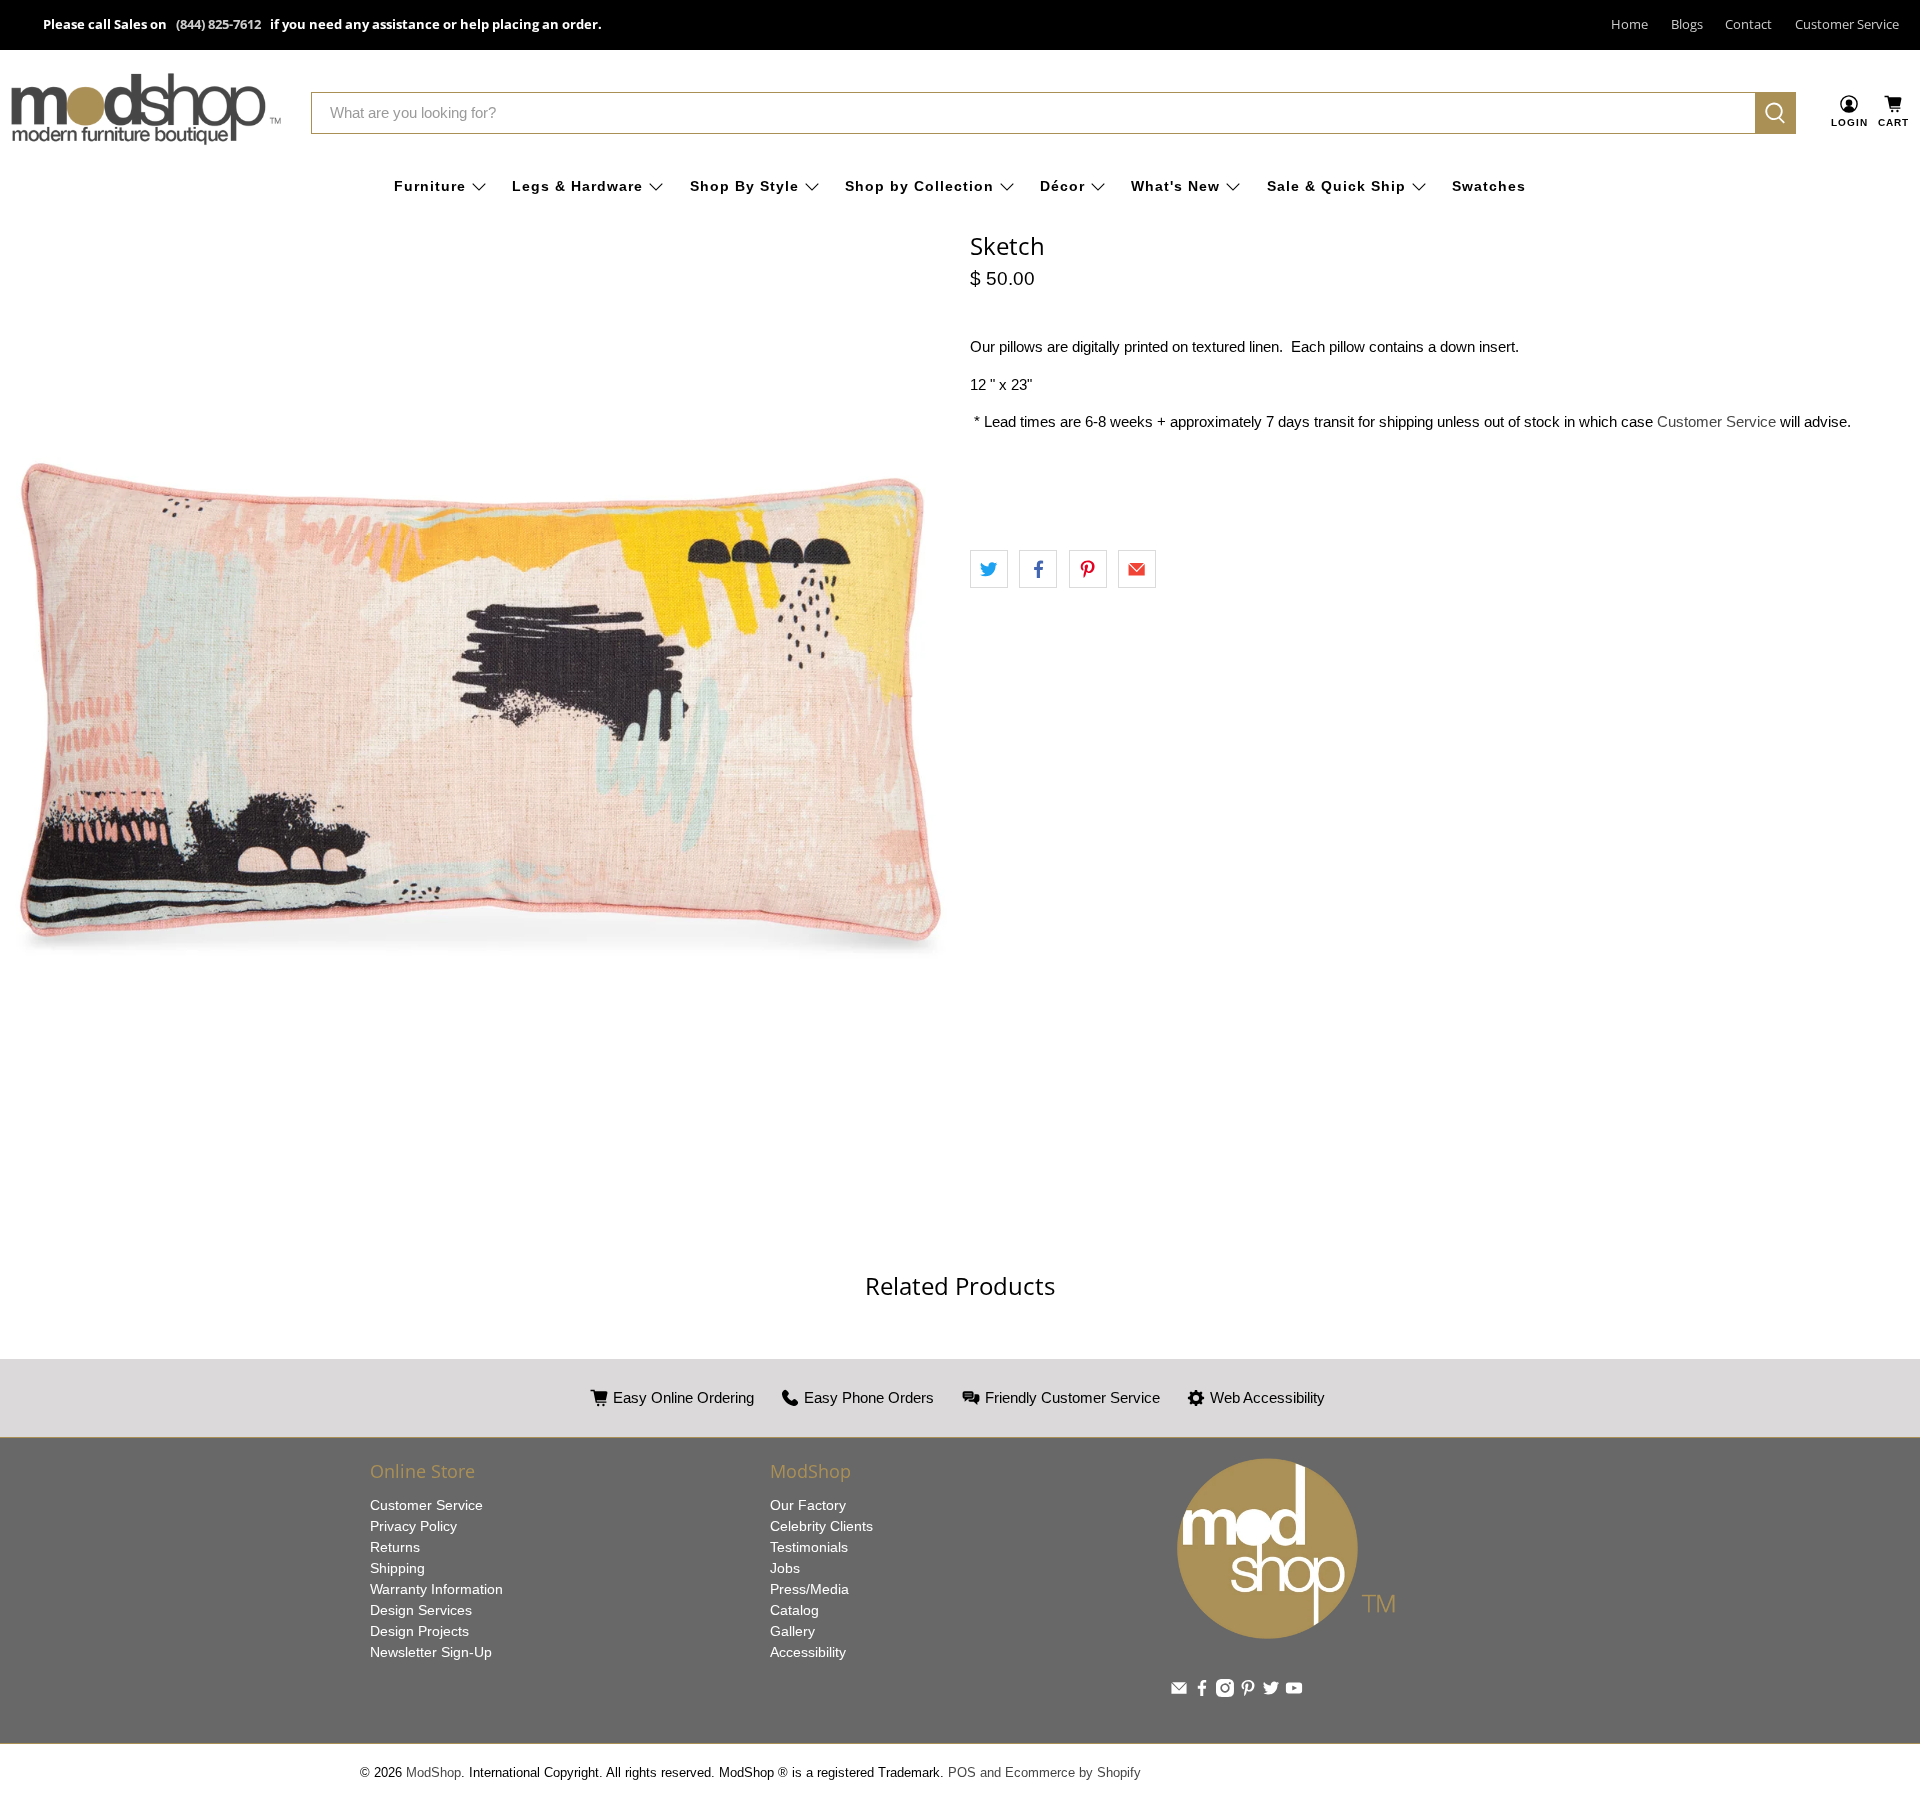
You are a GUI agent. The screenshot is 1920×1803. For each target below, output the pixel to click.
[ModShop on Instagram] (1225, 1692)
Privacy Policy (413, 1526)
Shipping (397, 1568)
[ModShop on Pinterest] (1248, 1692)
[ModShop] (146, 113)
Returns (395, 1547)
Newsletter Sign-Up (431, 1652)
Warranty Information (436, 1589)
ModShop (433, 1773)
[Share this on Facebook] (1038, 569)
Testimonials (809, 1547)
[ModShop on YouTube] (1294, 1692)
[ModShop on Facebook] (1202, 1692)
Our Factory (808, 1505)
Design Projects (419, 1631)
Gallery (792, 1631)
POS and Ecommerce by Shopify (1044, 1773)
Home (1629, 24)
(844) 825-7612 (218, 24)
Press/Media (809, 1589)
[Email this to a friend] (1137, 569)
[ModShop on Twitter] (1271, 1692)
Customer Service (1847, 24)
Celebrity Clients (821, 1526)
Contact (1748, 24)
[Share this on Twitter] (989, 569)
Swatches (1489, 186)
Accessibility (808, 1652)
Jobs (785, 1568)
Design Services (421, 1610)
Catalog (794, 1610)
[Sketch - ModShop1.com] (480, 702)
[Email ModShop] (1179, 1692)
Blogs (1687, 24)
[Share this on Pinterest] (1088, 569)
